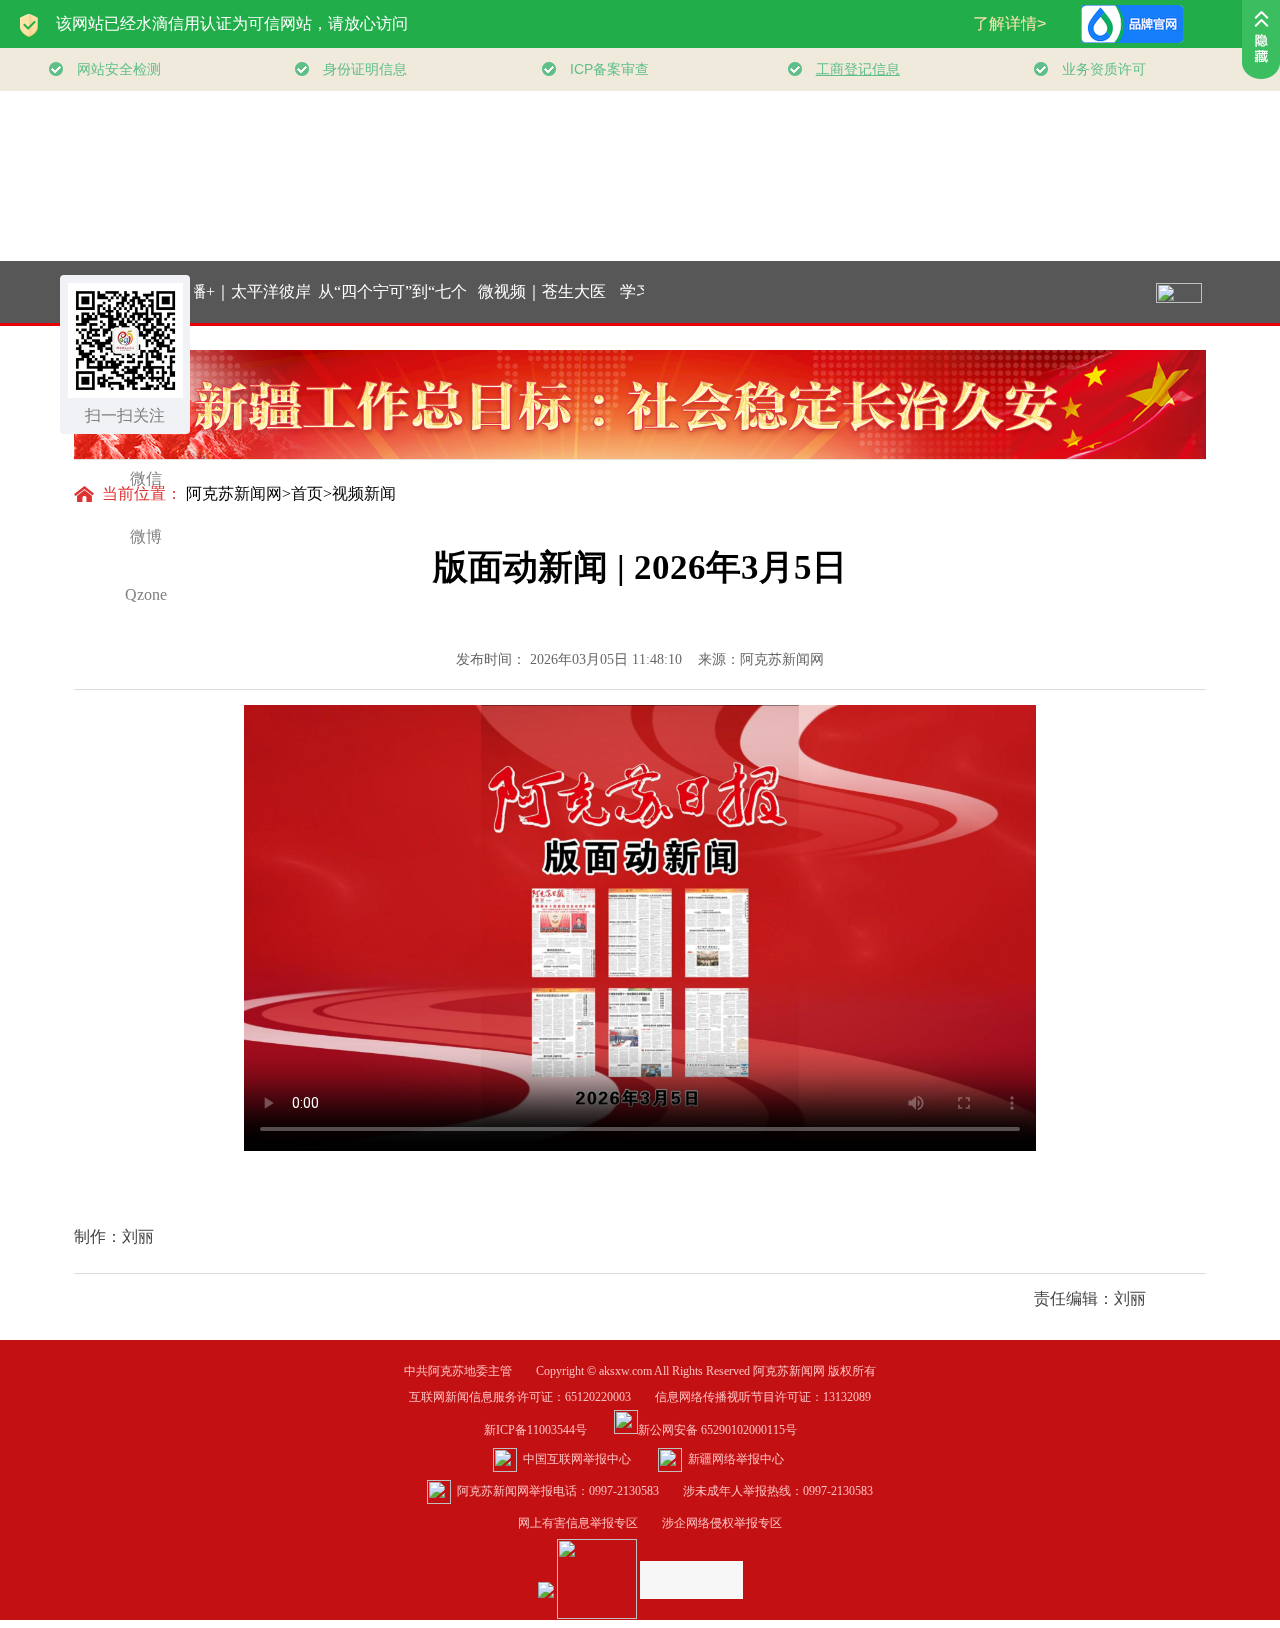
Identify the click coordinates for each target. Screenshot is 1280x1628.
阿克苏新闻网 (234, 493)
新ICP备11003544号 (547, 1430)
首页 (307, 493)
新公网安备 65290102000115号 (717, 1430)
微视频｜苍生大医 (511, 291)
